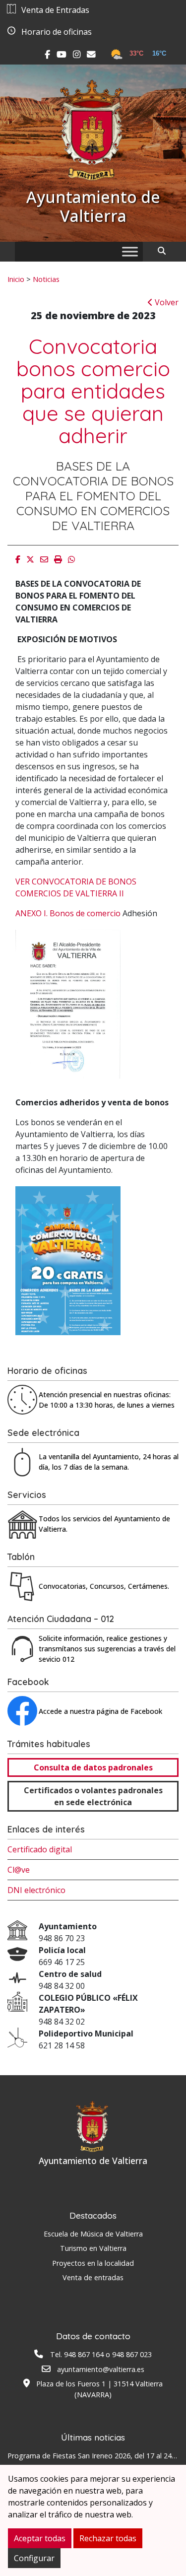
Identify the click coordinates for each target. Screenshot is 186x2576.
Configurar (34, 2558)
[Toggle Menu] (130, 251)
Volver (166, 302)
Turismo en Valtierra (93, 2248)
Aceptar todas (40, 2538)
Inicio (16, 279)
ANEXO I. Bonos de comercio (68, 913)
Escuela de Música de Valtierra (93, 2234)
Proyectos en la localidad (93, 2263)
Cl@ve (19, 1870)
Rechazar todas (108, 2538)
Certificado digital (40, 1849)
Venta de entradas (93, 2277)
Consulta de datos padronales (93, 1767)
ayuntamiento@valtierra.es (101, 2369)
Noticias (46, 279)
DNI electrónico (36, 1890)
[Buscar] (165, 251)
